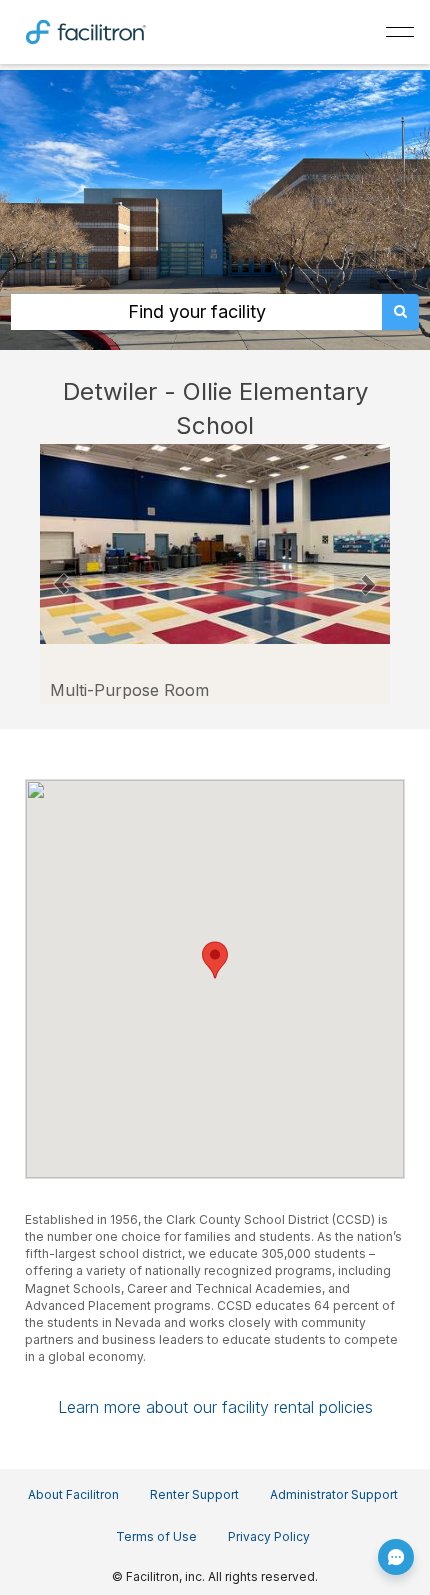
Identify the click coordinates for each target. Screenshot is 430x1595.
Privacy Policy (269, 1536)
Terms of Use (156, 1536)
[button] (61, 574)
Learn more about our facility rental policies (215, 1407)
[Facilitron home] (86, 30)
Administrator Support (334, 1494)
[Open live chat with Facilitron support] (396, 1557)
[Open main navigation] (400, 32)
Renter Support (194, 1494)
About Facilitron (73, 1494)
